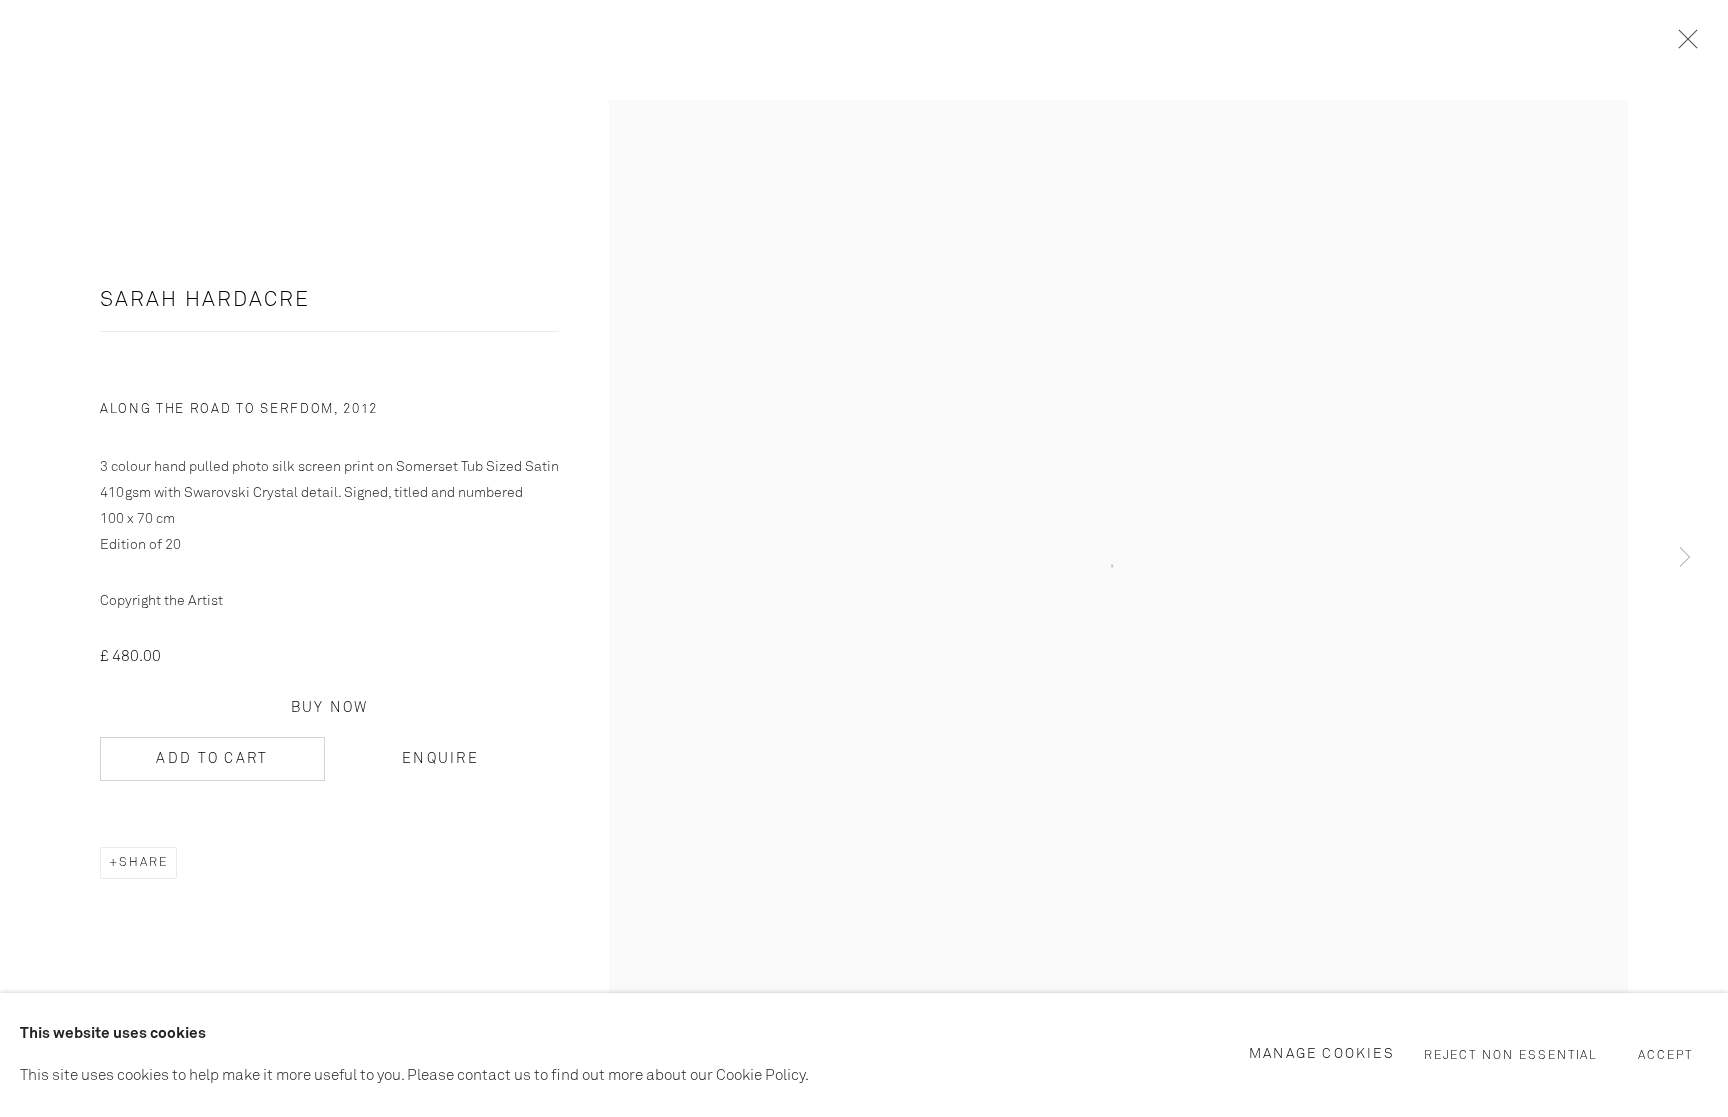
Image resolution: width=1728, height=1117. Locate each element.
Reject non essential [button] (1511, 1056)
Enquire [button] (440, 759)
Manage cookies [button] (1322, 1054)
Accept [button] (1665, 1056)
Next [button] (1685, 559)
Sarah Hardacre (205, 300)
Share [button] (143, 863)
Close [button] (1683, 45)
